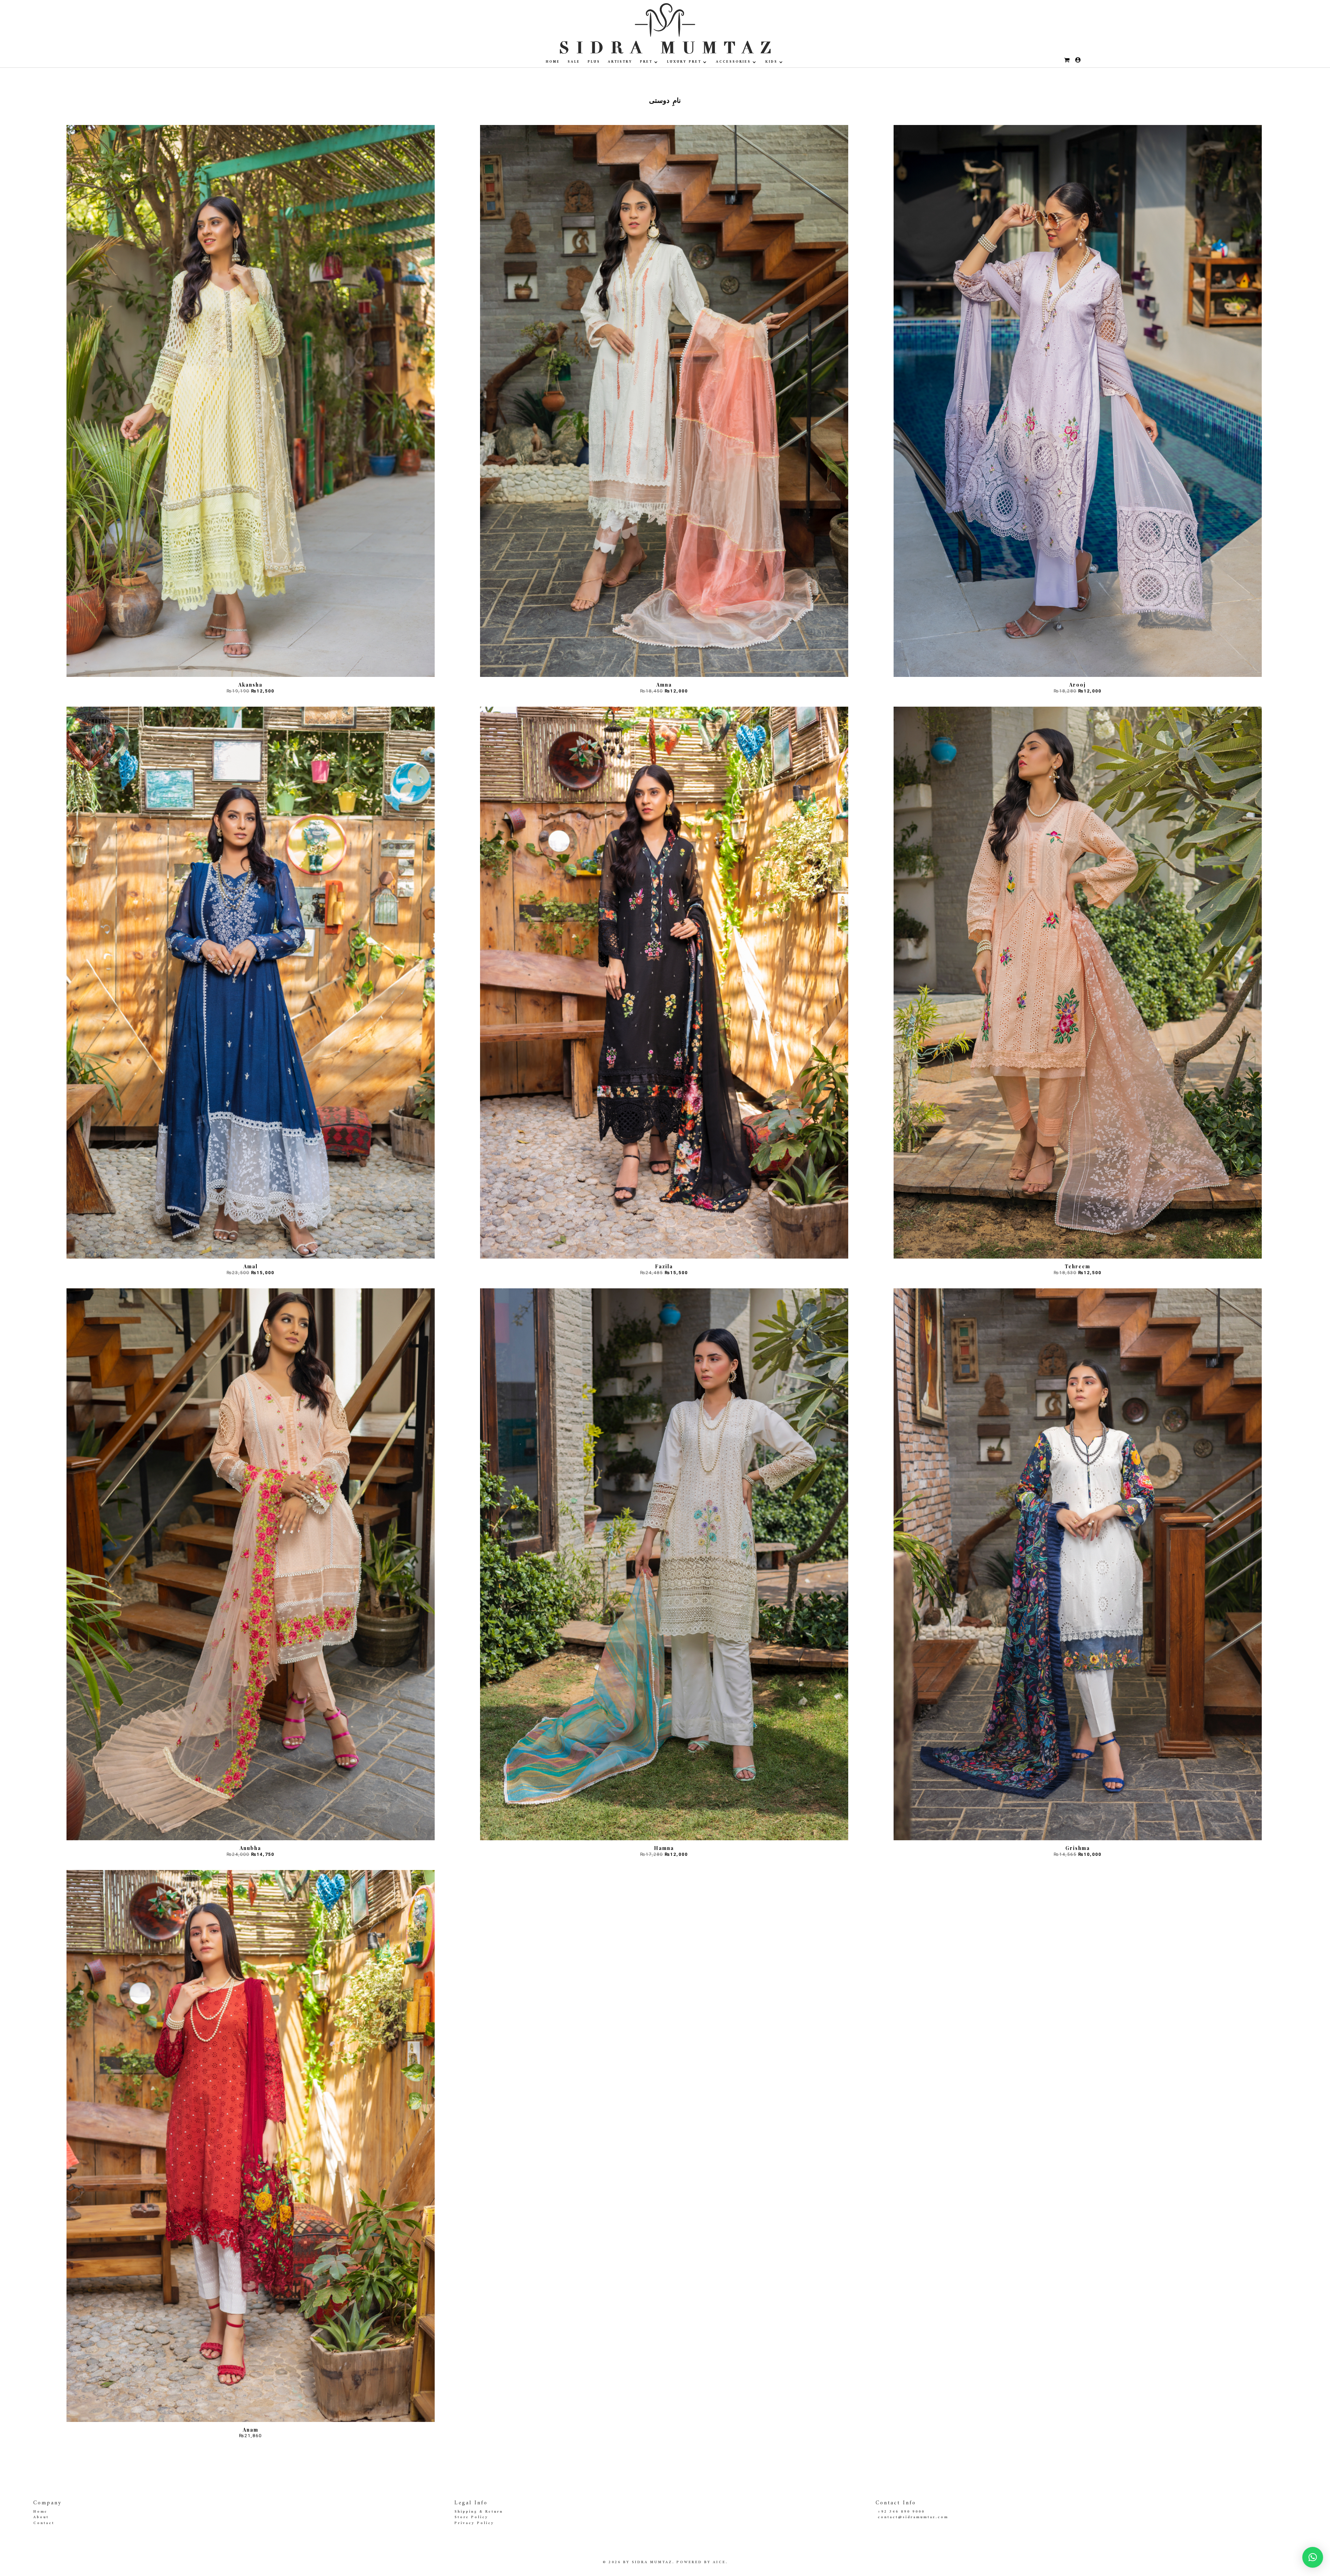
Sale (574, 62)
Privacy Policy (474, 2523)
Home (553, 62)
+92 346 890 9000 (901, 2512)
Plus (594, 62)
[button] (1313, 2557)
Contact (44, 2523)
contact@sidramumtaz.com (913, 2517)
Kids (772, 62)
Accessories (733, 62)
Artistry (620, 62)
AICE (719, 2562)
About (41, 2517)
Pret (646, 62)
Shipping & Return (479, 2512)
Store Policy (471, 2517)
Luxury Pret (684, 62)
